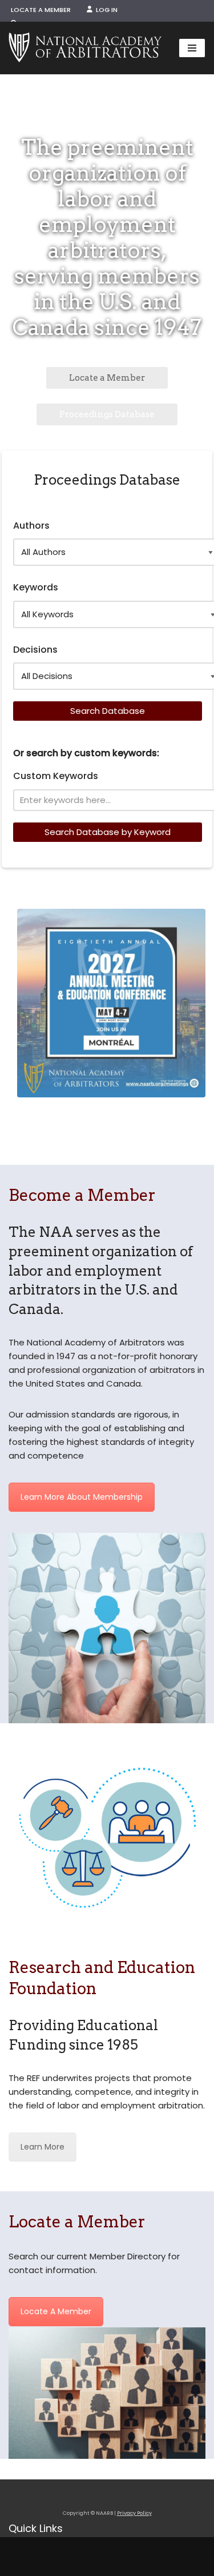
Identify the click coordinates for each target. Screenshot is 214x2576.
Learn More (43, 2147)
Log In (105, 10)
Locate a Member (41, 10)
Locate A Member (56, 2311)
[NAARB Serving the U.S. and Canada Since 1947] (85, 48)
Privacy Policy (134, 2513)
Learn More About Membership (82, 1497)
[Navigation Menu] (192, 48)
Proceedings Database (107, 414)
